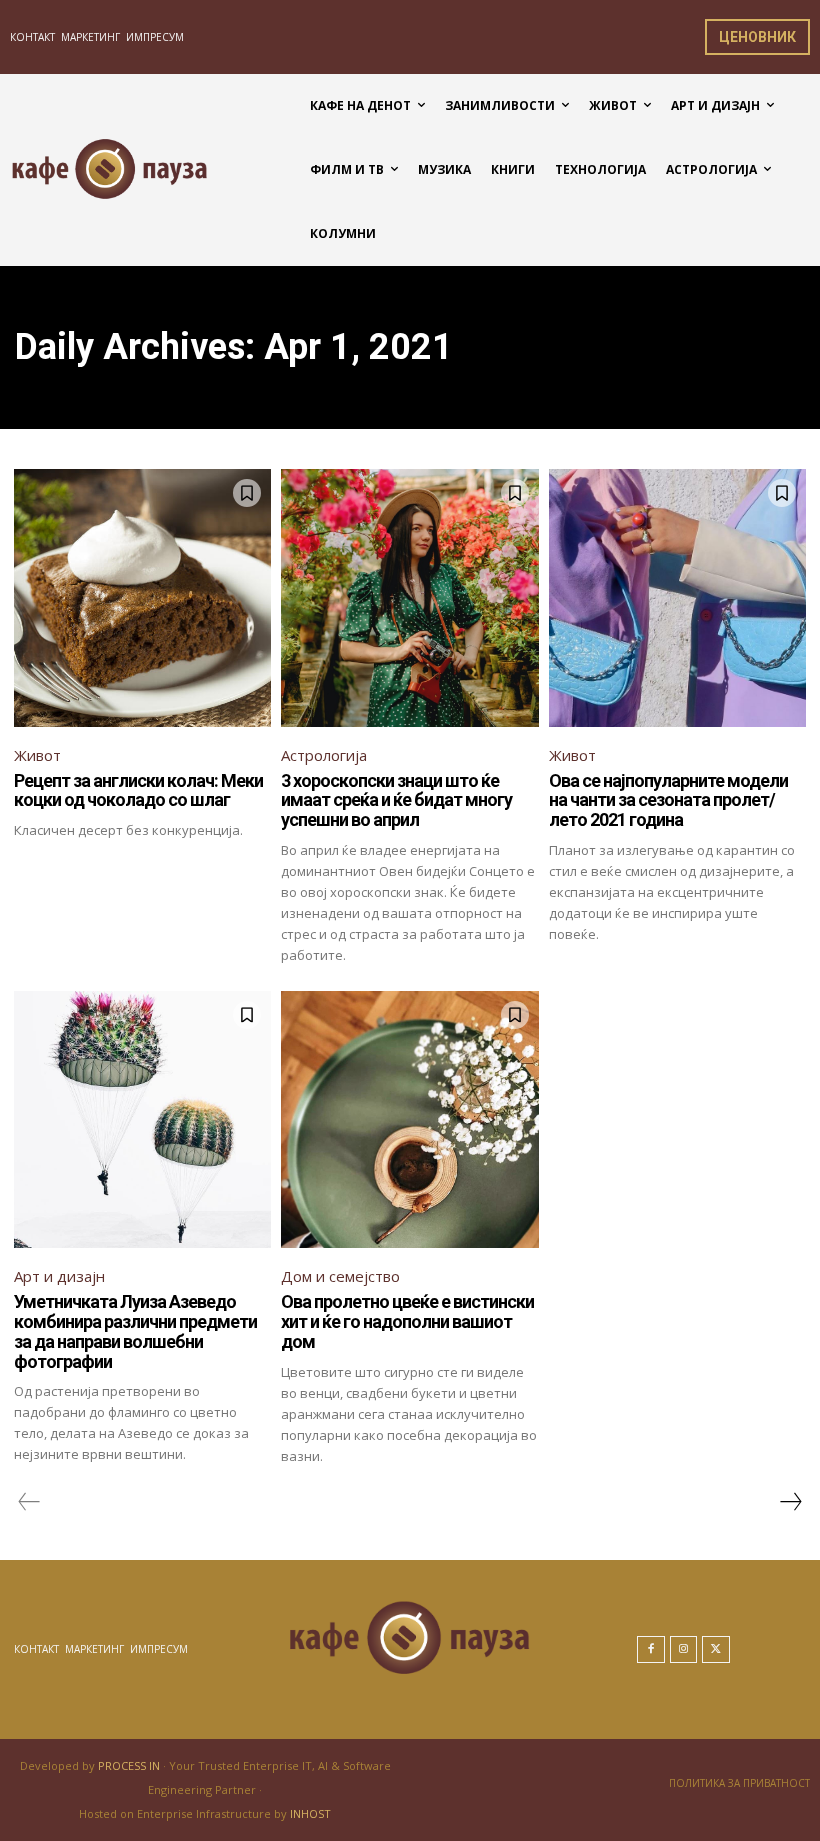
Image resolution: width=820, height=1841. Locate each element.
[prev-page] (29, 1502)
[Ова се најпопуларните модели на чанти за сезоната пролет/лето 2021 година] (677, 597)
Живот (37, 755)
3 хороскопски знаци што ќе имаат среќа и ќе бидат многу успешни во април (396, 800)
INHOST (310, 1813)
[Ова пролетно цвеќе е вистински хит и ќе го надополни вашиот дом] (409, 1119)
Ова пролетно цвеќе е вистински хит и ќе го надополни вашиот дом (407, 1321)
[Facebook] (651, 1650)
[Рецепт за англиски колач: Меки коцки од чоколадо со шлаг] (142, 597)
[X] (716, 1650)
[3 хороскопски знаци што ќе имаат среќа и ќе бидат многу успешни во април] (409, 597)
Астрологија (324, 755)
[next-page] (790, 1502)
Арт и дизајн (59, 1276)
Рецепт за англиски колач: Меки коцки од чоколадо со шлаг (138, 790)
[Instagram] (684, 1650)
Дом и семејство (340, 1276)
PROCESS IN (130, 1765)
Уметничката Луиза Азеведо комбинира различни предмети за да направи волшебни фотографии (135, 1331)
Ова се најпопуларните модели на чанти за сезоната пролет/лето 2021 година (668, 800)
